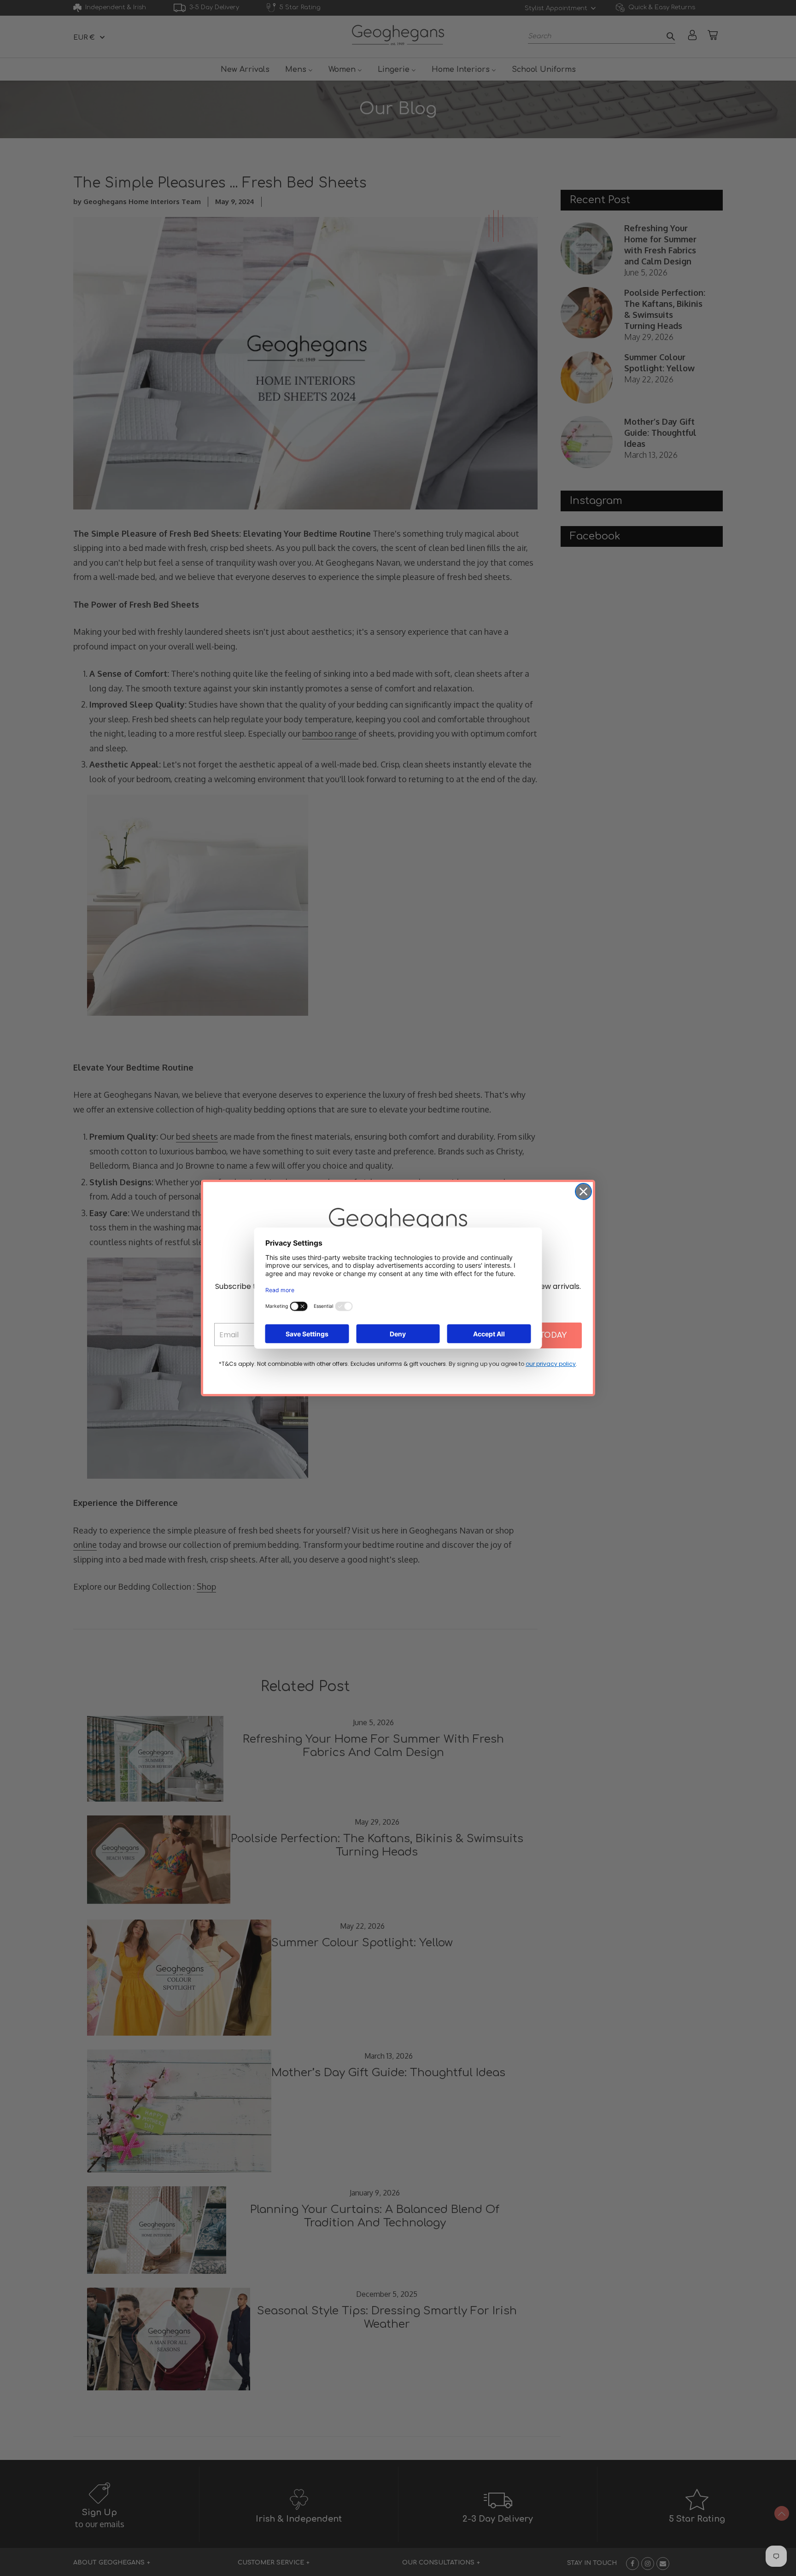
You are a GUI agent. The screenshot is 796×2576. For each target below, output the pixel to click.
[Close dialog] (583, 1191)
